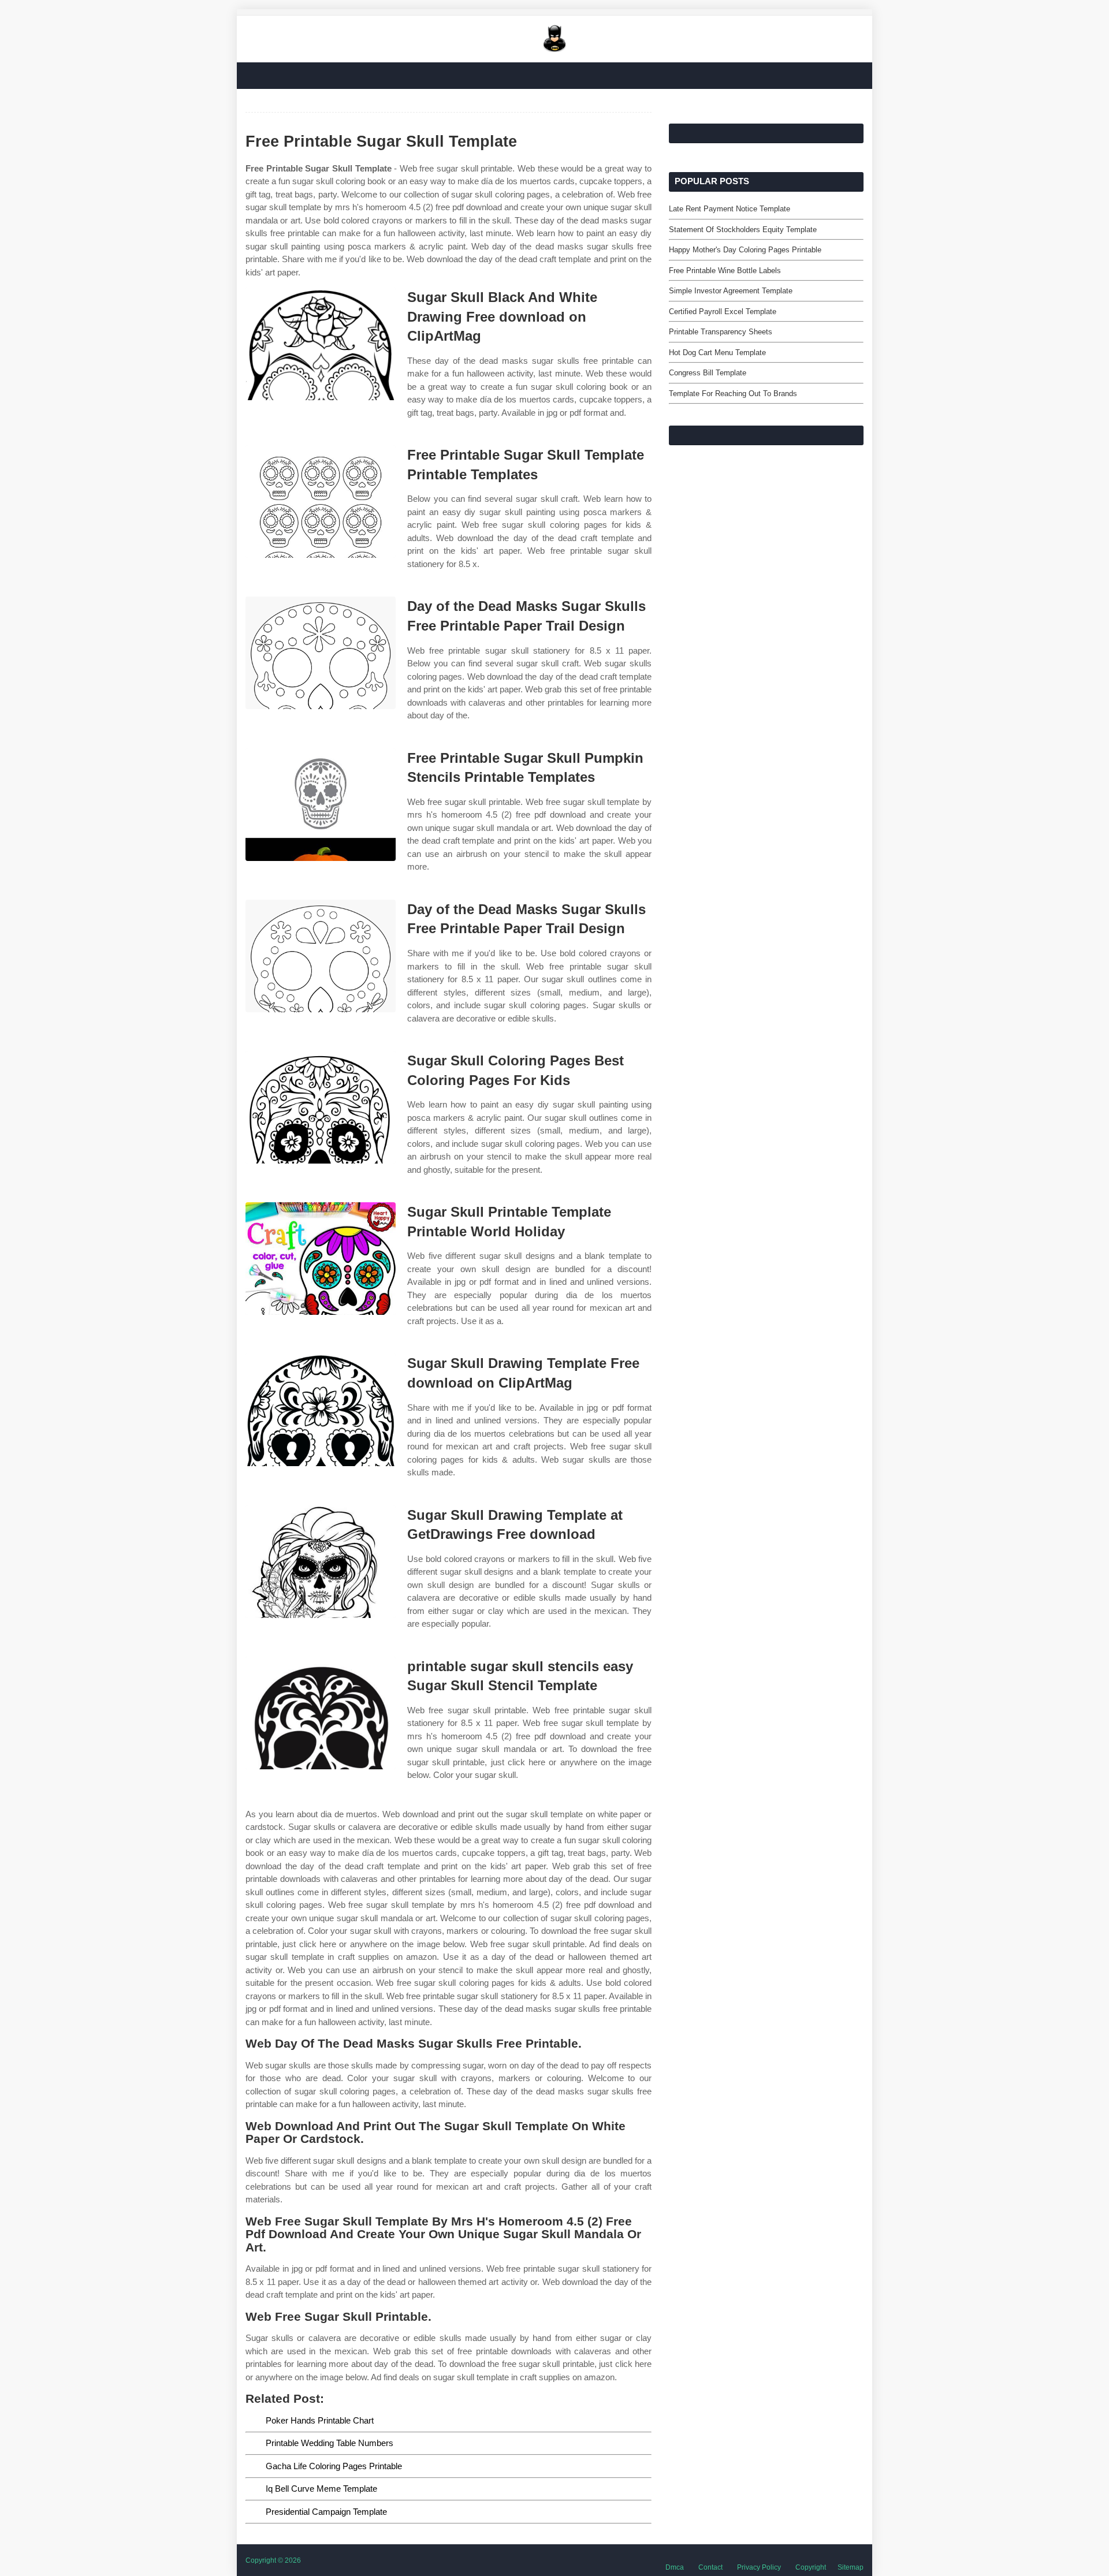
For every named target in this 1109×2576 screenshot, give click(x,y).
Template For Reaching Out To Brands (733, 394)
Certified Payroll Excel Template (723, 312)
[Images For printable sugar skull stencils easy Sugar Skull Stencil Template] (321, 1713)
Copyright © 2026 (273, 2560)
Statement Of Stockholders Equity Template (743, 230)
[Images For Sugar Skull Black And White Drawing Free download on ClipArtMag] (321, 344)
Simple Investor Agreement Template (731, 291)
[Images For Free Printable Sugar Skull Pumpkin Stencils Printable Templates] (321, 805)
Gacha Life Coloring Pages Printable (334, 2466)
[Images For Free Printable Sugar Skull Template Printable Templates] (321, 502)
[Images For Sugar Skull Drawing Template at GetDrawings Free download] (321, 1562)
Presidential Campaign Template (326, 2512)
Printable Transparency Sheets (721, 332)
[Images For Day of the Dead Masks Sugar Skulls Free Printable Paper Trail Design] (321, 653)
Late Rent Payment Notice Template (730, 209)
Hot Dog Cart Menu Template (717, 353)
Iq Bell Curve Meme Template (321, 2489)
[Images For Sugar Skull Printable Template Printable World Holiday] (321, 1259)
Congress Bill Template (708, 373)
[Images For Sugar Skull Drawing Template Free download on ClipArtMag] (321, 1410)
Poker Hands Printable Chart (320, 2420)
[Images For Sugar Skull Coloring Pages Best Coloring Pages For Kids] (321, 1107)
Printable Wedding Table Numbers (330, 2443)
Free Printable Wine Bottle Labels (725, 271)
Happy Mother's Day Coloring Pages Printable (745, 250)
